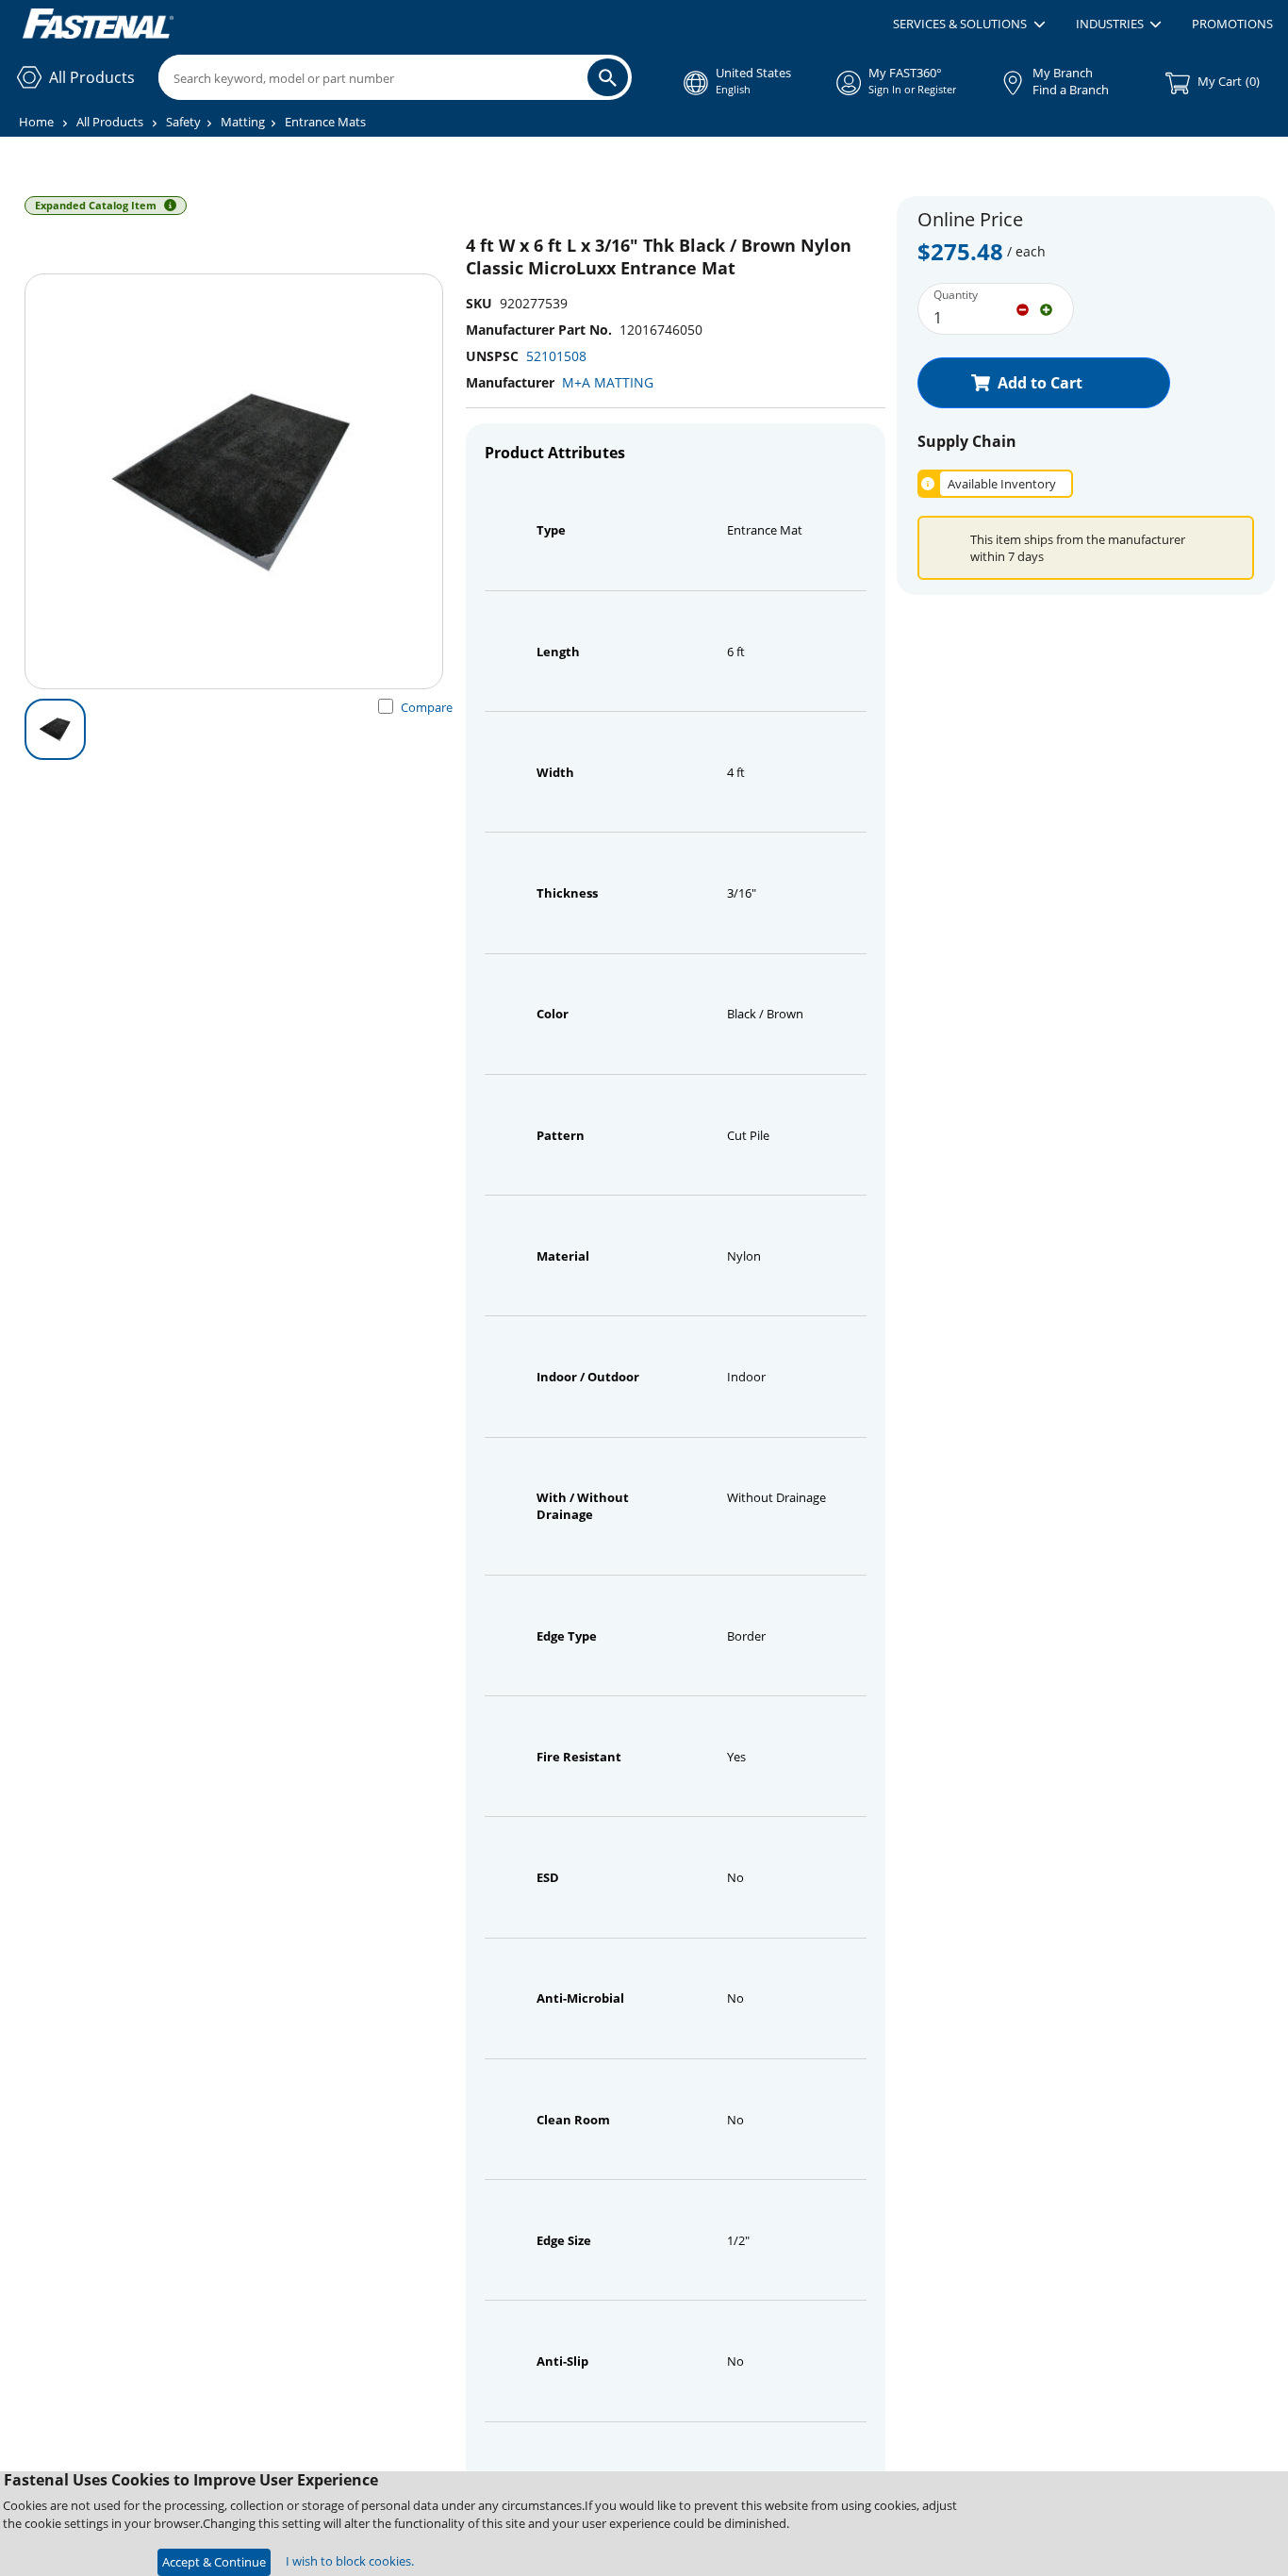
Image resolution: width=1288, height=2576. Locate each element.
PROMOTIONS (1232, 24)
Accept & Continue (214, 2562)
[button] (969, 25)
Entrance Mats (325, 122)
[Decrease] (1023, 308)
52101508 (556, 356)
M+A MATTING (608, 382)
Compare (427, 707)
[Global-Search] (608, 77)
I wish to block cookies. (350, 2561)
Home (36, 122)
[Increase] (1046, 308)
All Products (110, 122)
